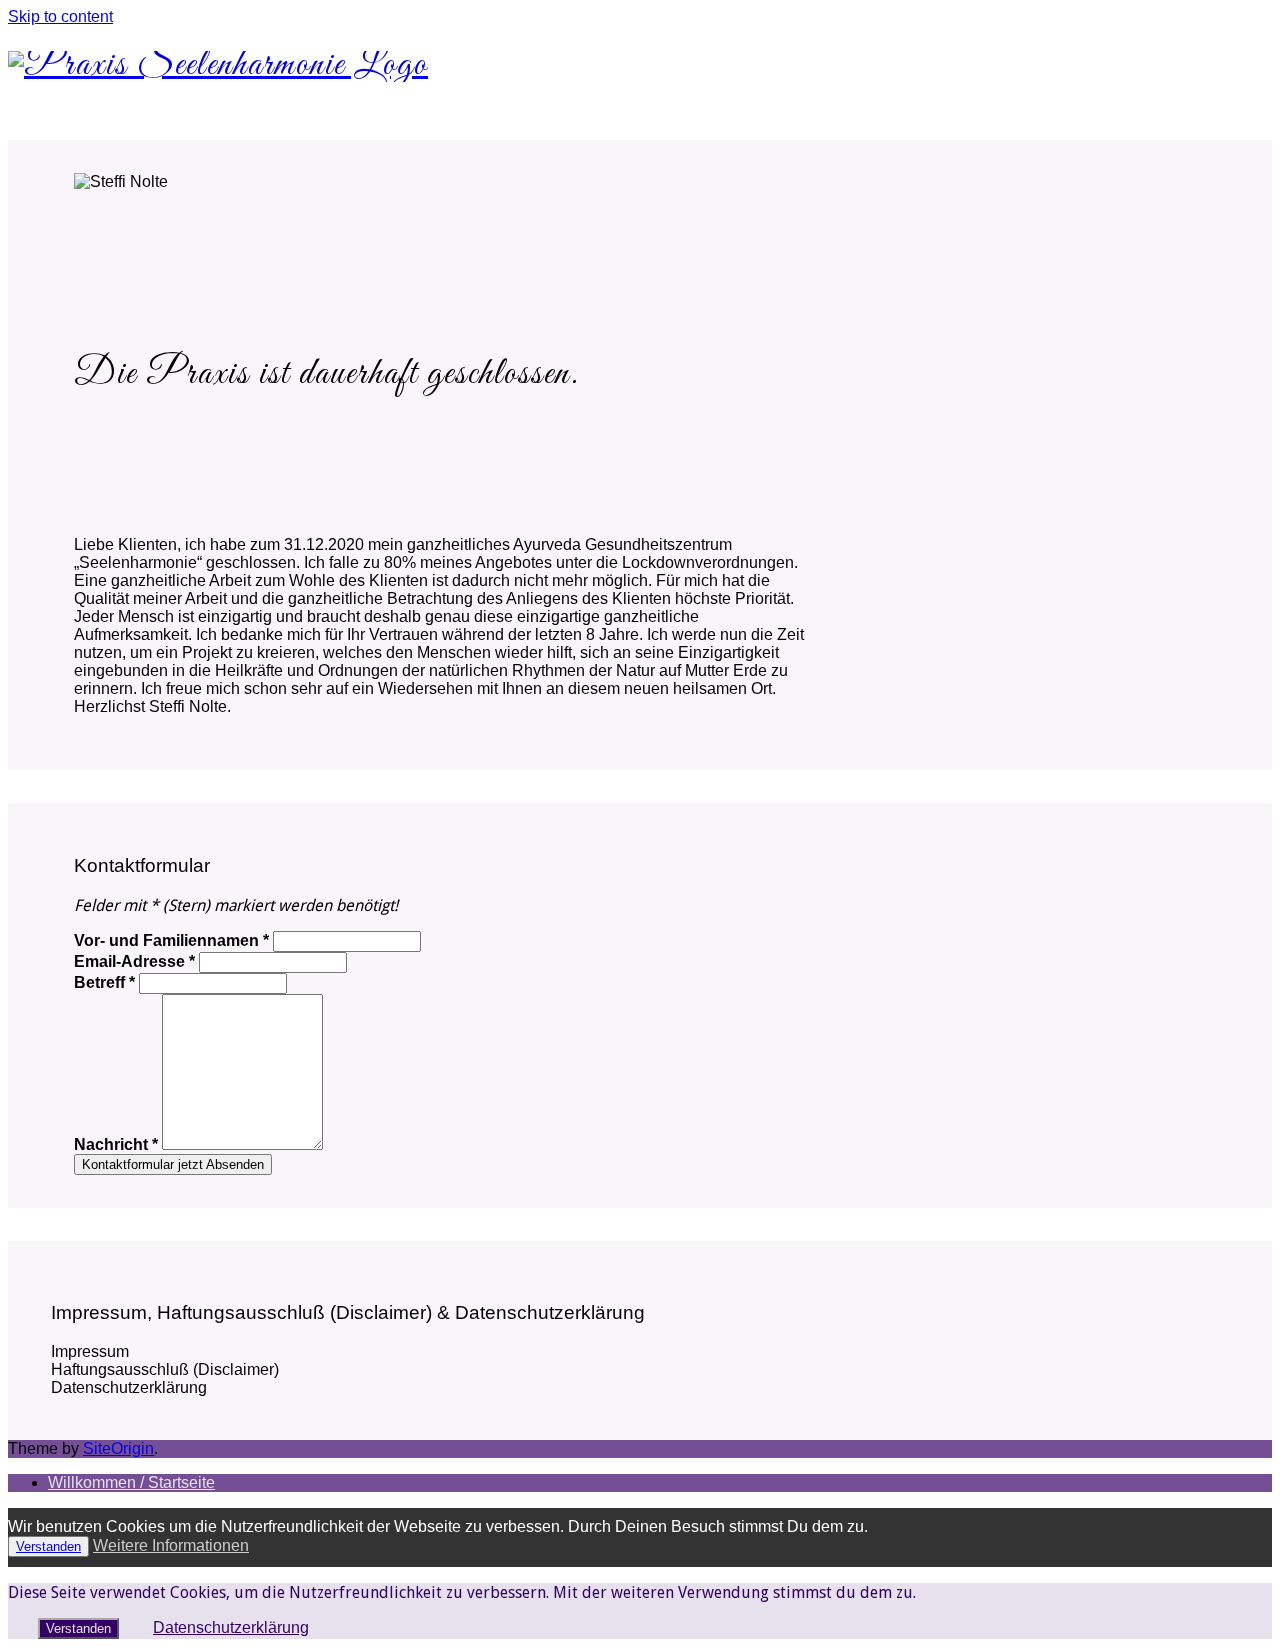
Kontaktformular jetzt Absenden (173, 1164)
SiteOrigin (118, 1448)
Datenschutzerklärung (231, 1627)
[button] (640, 1352)
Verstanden (48, 1546)
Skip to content (60, 16)
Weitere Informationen (171, 1545)
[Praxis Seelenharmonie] (218, 65)
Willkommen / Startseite (131, 1482)
